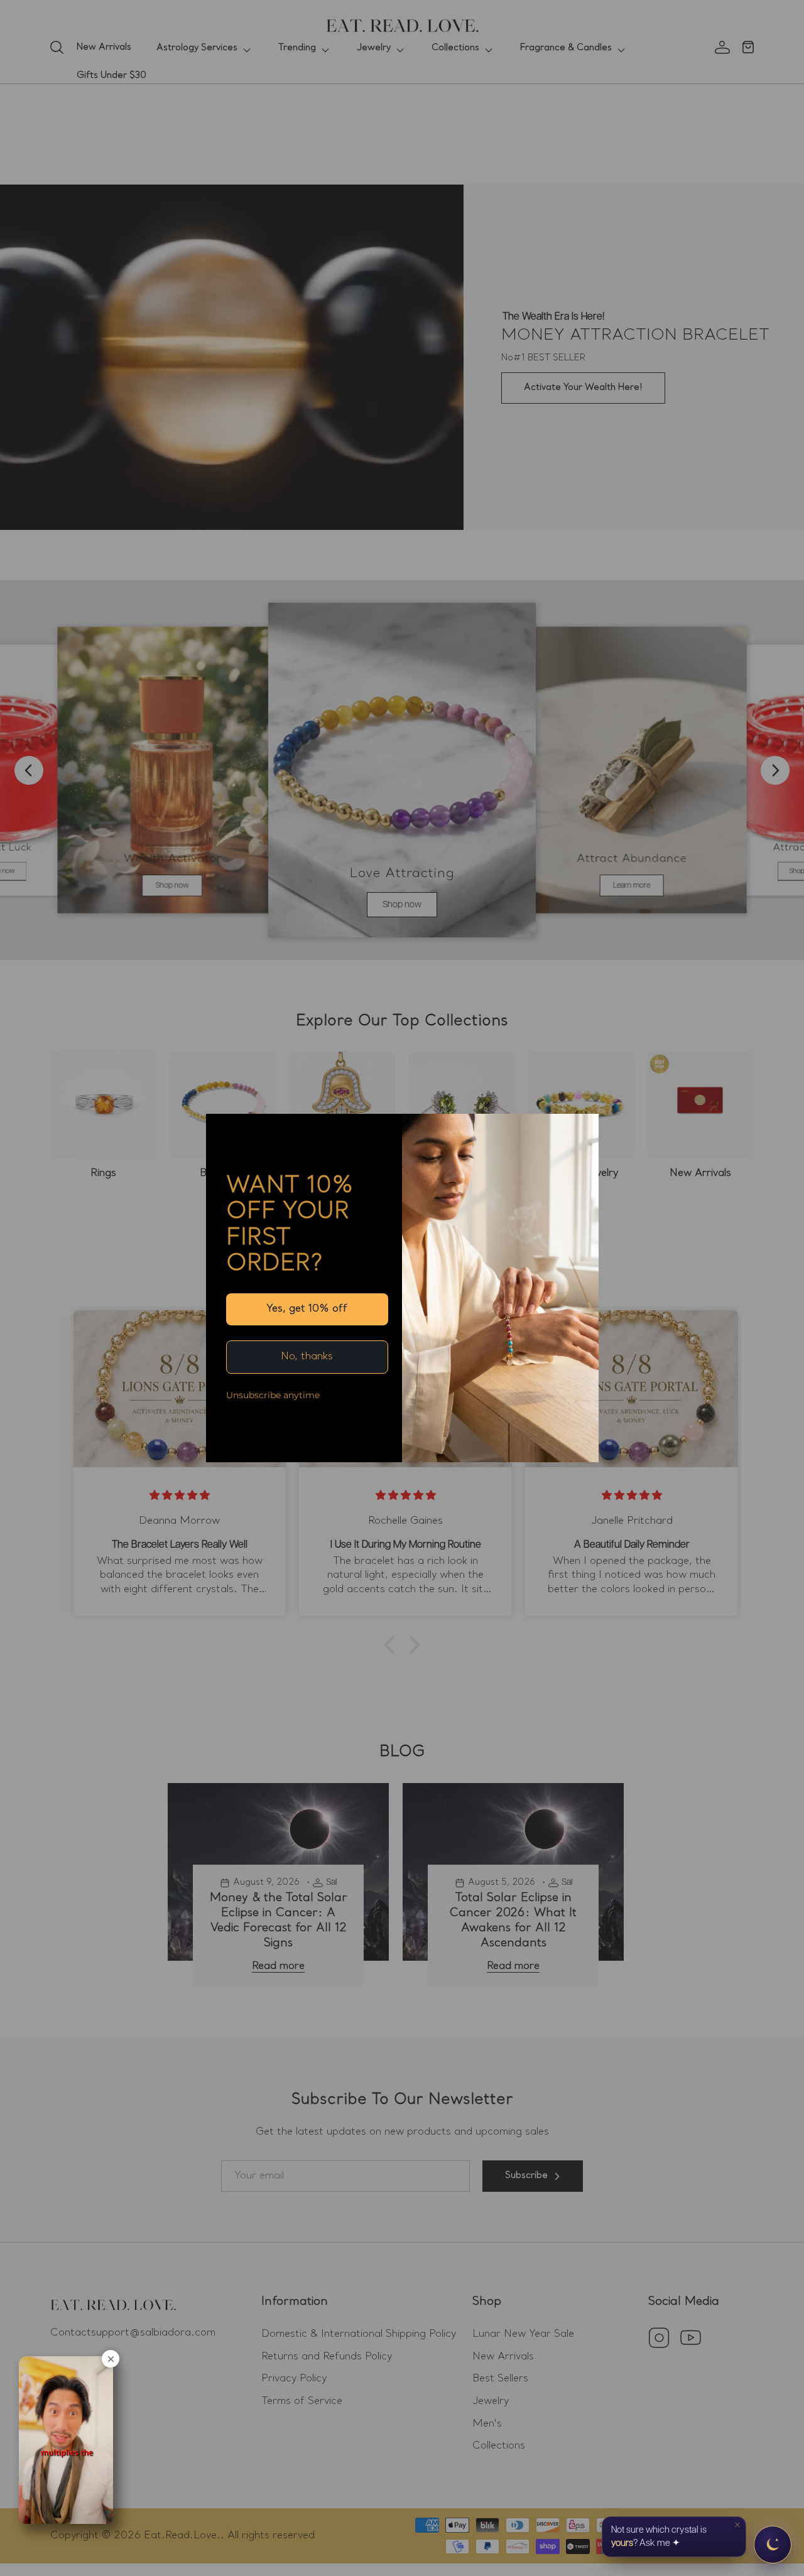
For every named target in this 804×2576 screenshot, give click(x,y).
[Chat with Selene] (773, 2545)
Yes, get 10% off (307, 1309)
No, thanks (307, 1357)
